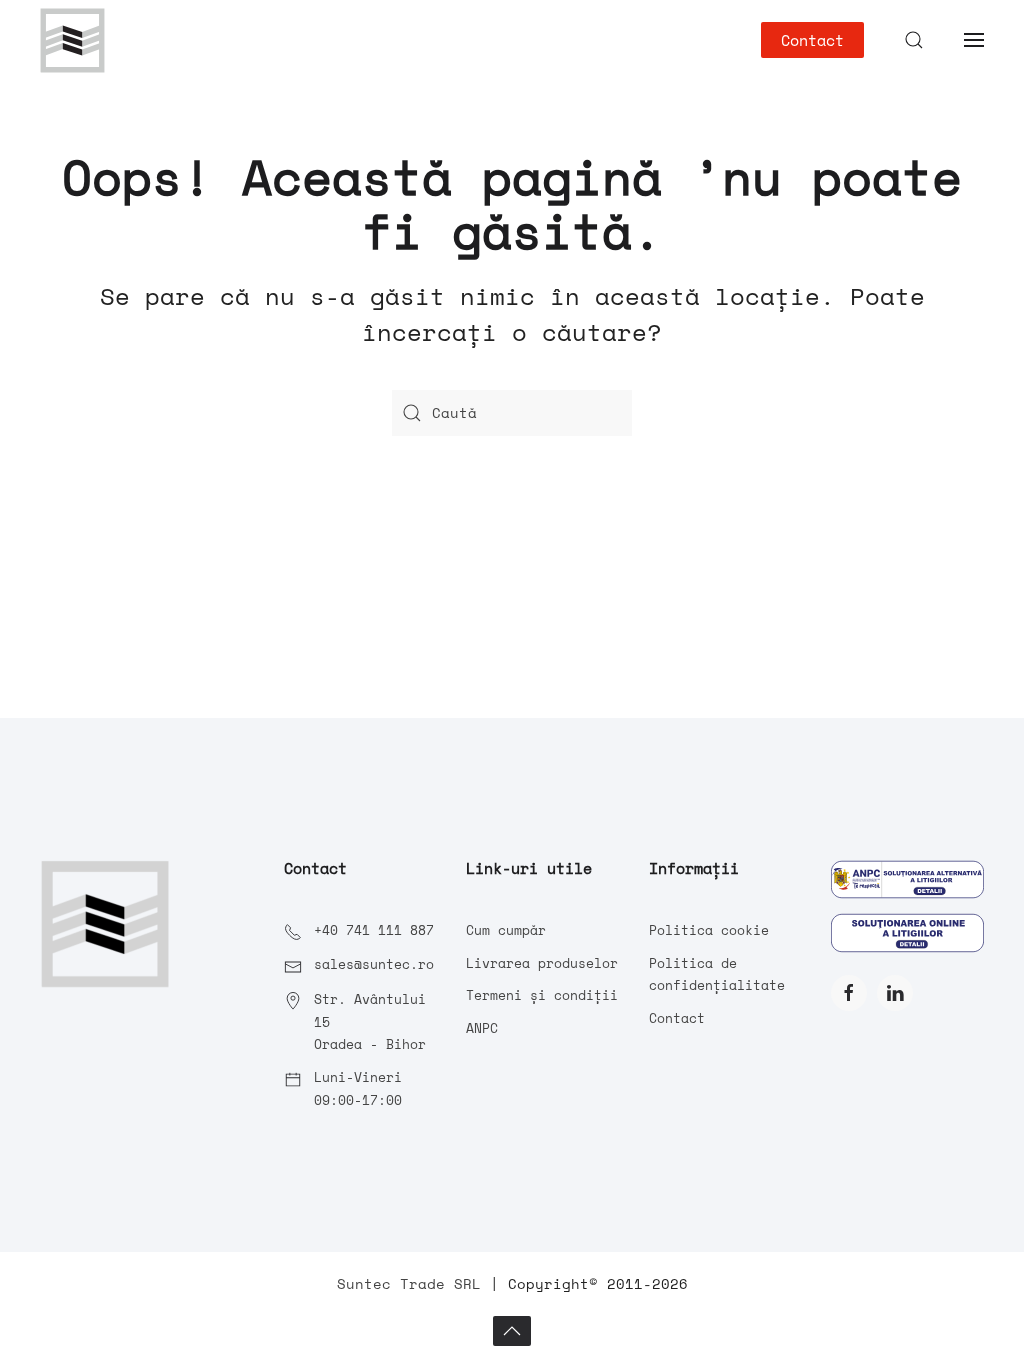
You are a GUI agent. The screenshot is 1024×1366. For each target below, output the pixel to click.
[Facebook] (849, 993)
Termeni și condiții (542, 995)
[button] (914, 40)
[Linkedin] (895, 993)
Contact (812, 40)
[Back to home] (72, 40)
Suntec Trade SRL (409, 1283)
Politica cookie (709, 930)
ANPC (482, 1028)
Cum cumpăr (506, 930)
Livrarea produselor (542, 963)
